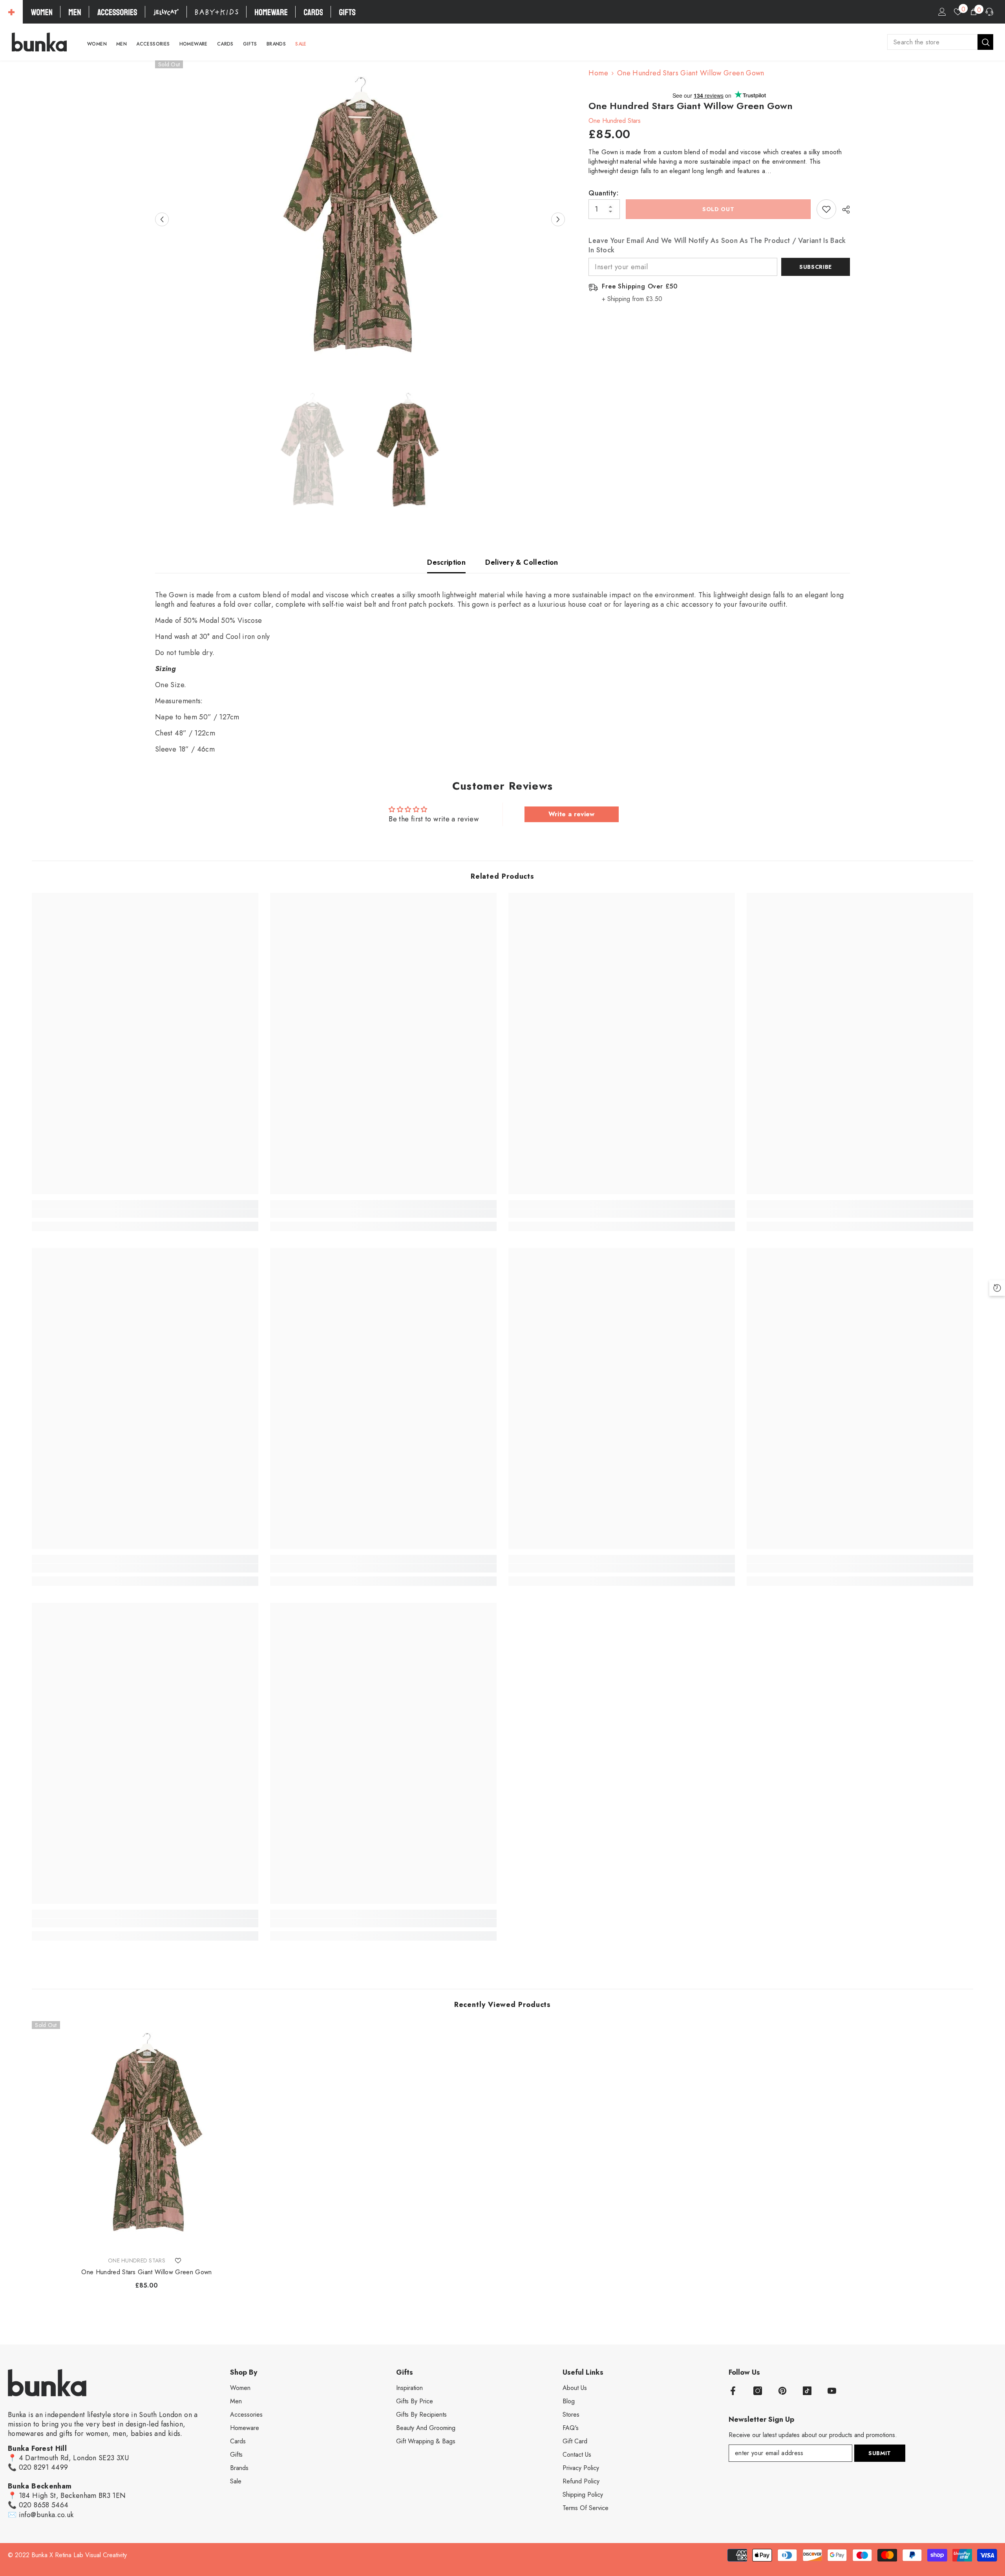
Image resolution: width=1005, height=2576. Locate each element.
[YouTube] (832, 2391)
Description (446, 562)
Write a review (572, 814)
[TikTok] (807, 2391)
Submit (880, 2453)
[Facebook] (733, 2391)
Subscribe (816, 267)
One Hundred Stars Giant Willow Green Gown (146, 2272)
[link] (145, 1213)
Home (598, 73)
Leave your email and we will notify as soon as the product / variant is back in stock (717, 245)
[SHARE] (843, 210)
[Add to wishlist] (826, 209)
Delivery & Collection (522, 562)
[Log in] (942, 12)
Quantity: (604, 193)
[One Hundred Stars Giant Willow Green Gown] (146, 2136)
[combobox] (932, 42)
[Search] (940, 42)
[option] (360, 219)
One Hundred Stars (615, 121)
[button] (162, 220)
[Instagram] (758, 2391)
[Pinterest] (782, 2391)
